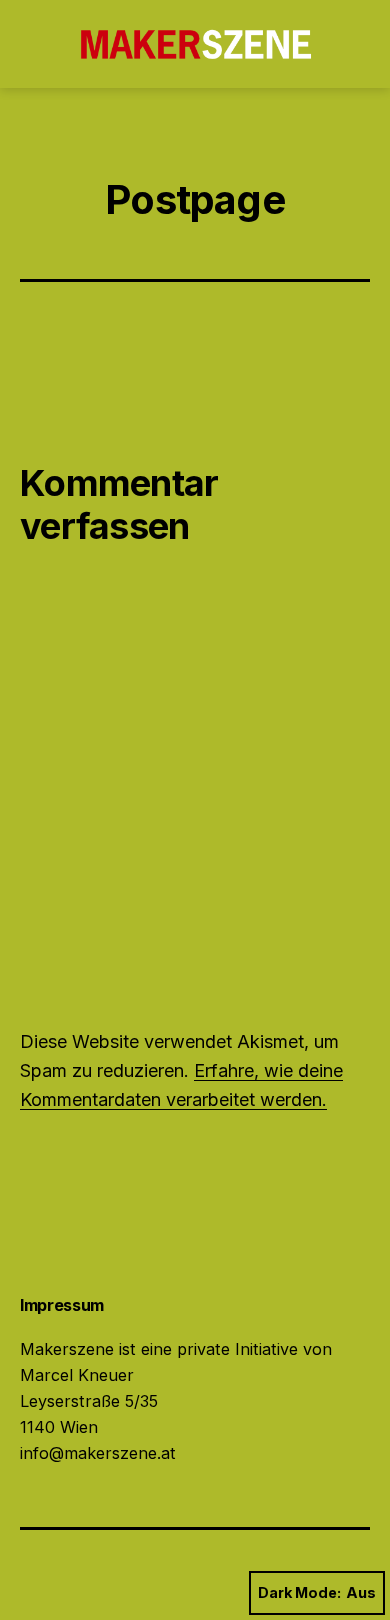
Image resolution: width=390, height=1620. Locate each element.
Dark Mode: (299, 1592)
